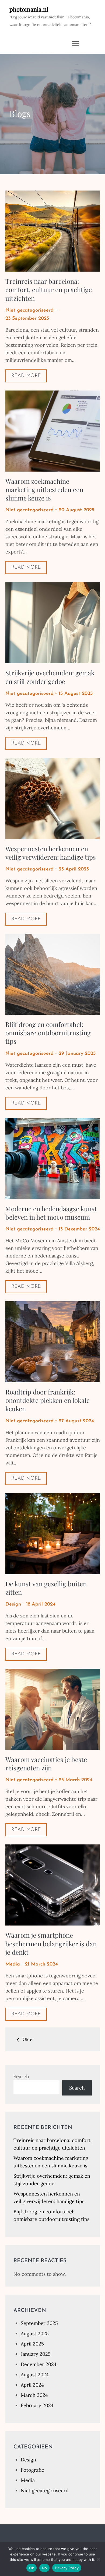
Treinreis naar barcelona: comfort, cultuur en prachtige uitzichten (49, 289)
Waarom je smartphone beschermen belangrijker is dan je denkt (51, 1943)
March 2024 (34, 2395)
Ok (31, 2568)
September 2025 (39, 2323)
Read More (26, 376)
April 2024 (32, 2385)
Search (21, 2076)
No (45, 2568)
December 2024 (39, 2364)
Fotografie (32, 2470)
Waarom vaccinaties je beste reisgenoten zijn (46, 1764)
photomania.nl (29, 9)
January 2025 (36, 2354)
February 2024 (37, 2405)
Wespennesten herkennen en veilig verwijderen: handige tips (51, 853)
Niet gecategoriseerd (29, 311)
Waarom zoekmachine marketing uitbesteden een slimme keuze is (44, 489)
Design (13, 1604)
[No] (98, 2559)
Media (13, 1964)
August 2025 (35, 2333)
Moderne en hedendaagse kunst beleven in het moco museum (51, 1213)
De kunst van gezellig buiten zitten (46, 1588)
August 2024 (35, 2375)
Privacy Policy (67, 2568)
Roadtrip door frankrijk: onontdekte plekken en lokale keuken (48, 1400)
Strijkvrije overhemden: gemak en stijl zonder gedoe (50, 677)
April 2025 (32, 2344)
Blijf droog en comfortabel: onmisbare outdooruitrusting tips (48, 1033)
